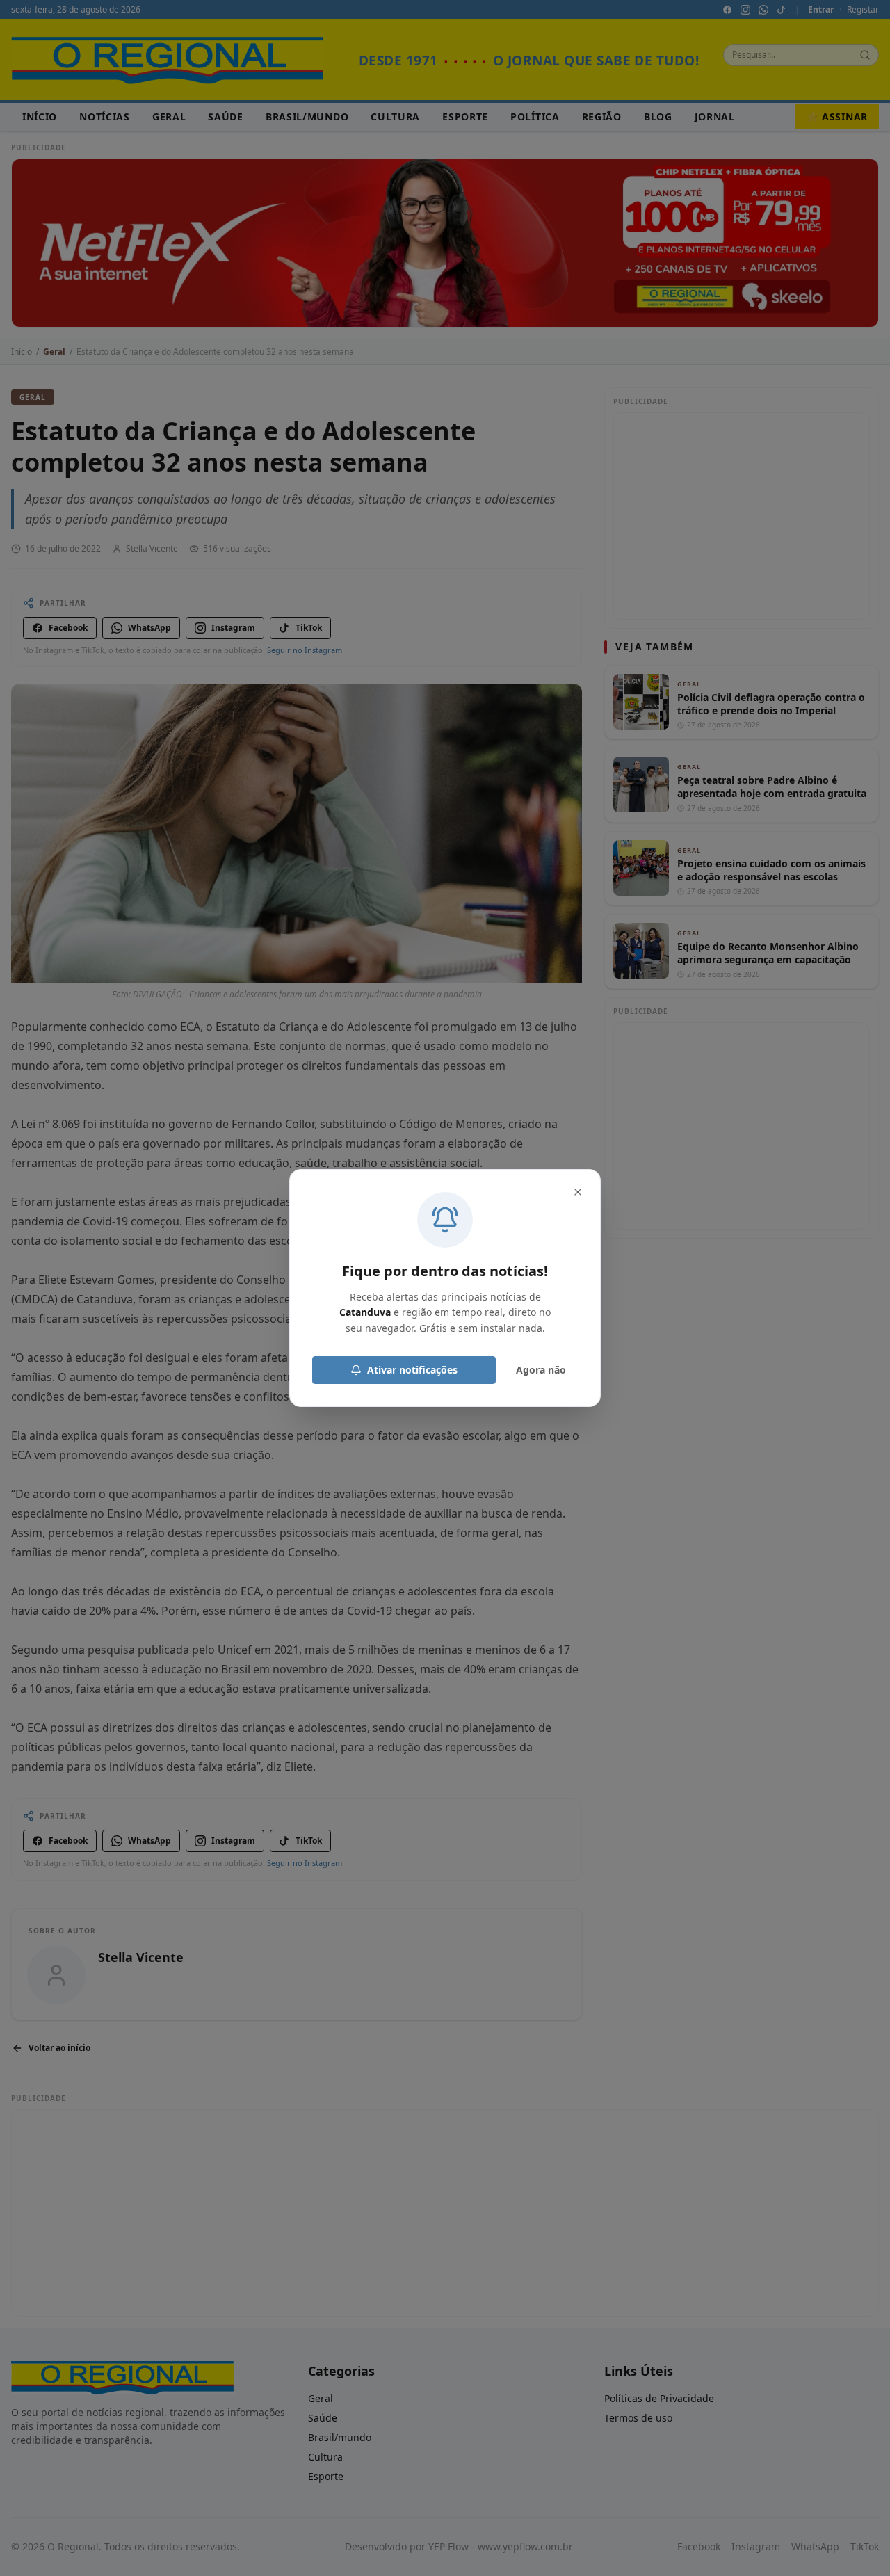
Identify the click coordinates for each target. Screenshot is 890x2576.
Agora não (541, 1370)
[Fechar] (578, 1192)
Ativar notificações (412, 1370)
